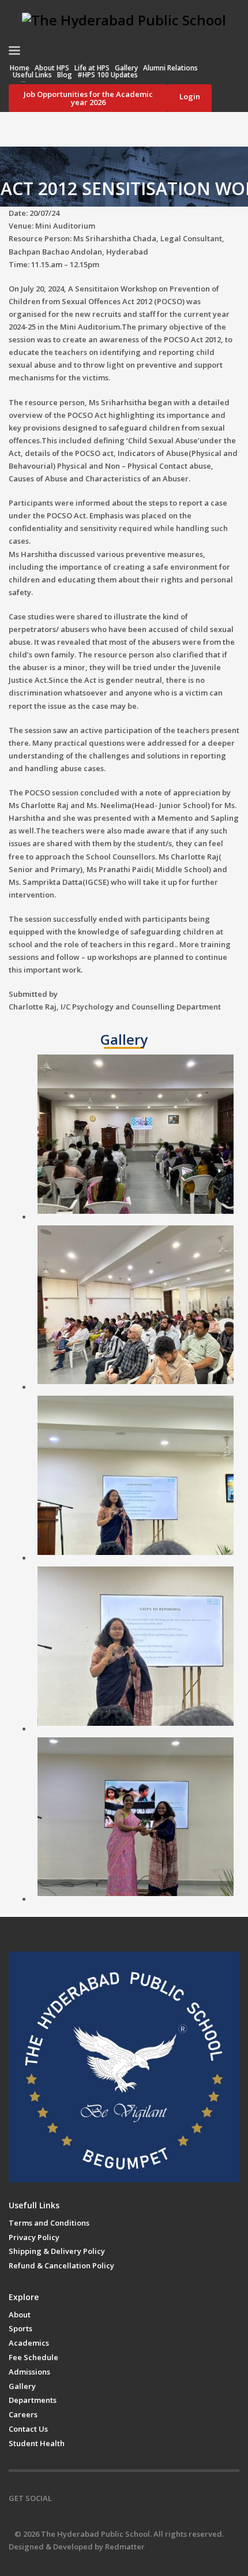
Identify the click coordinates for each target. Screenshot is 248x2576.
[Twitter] (95, 2498)
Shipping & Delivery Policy (57, 2251)
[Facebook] (61, 2498)
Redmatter (125, 2547)
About (20, 2315)
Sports (20, 2328)
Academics (29, 2343)
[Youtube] (112, 2498)
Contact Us (28, 2429)
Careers (23, 2414)
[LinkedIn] (130, 2498)
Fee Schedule (33, 2357)
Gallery (22, 2386)
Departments (33, 2400)
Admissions (29, 2372)
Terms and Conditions (49, 2223)
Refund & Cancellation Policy (61, 2265)
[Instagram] (78, 2498)
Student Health (37, 2443)
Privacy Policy (34, 2237)
